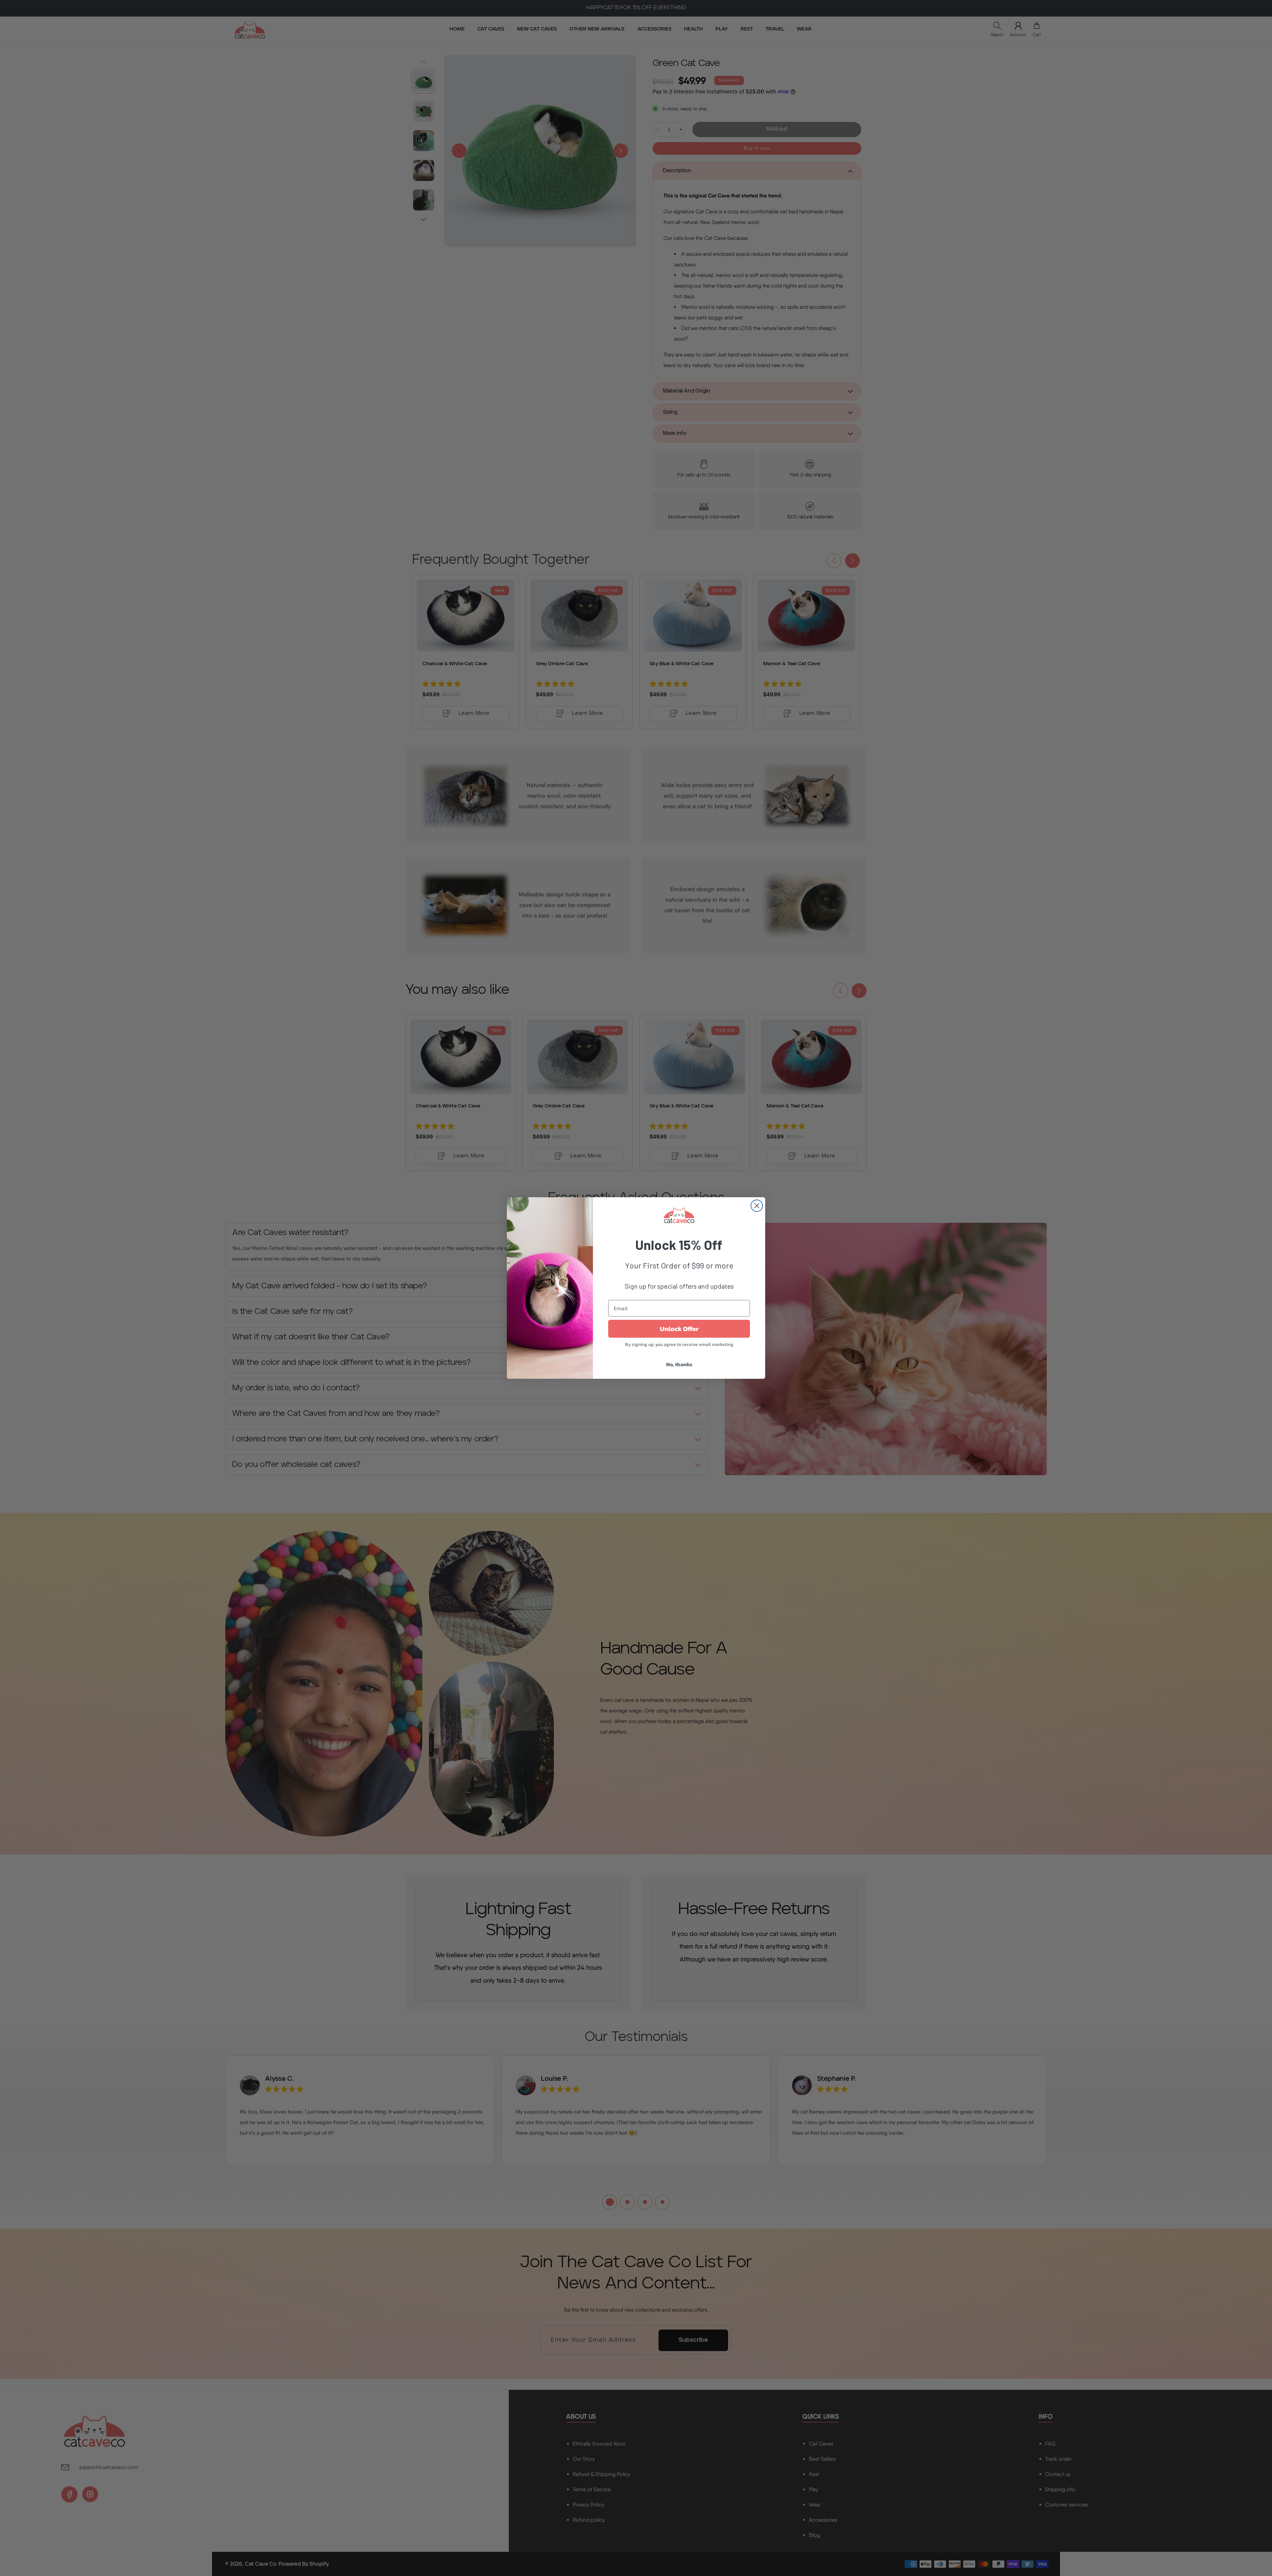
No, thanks (679, 1364)
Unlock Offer (679, 1329)
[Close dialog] (757, 1206)
